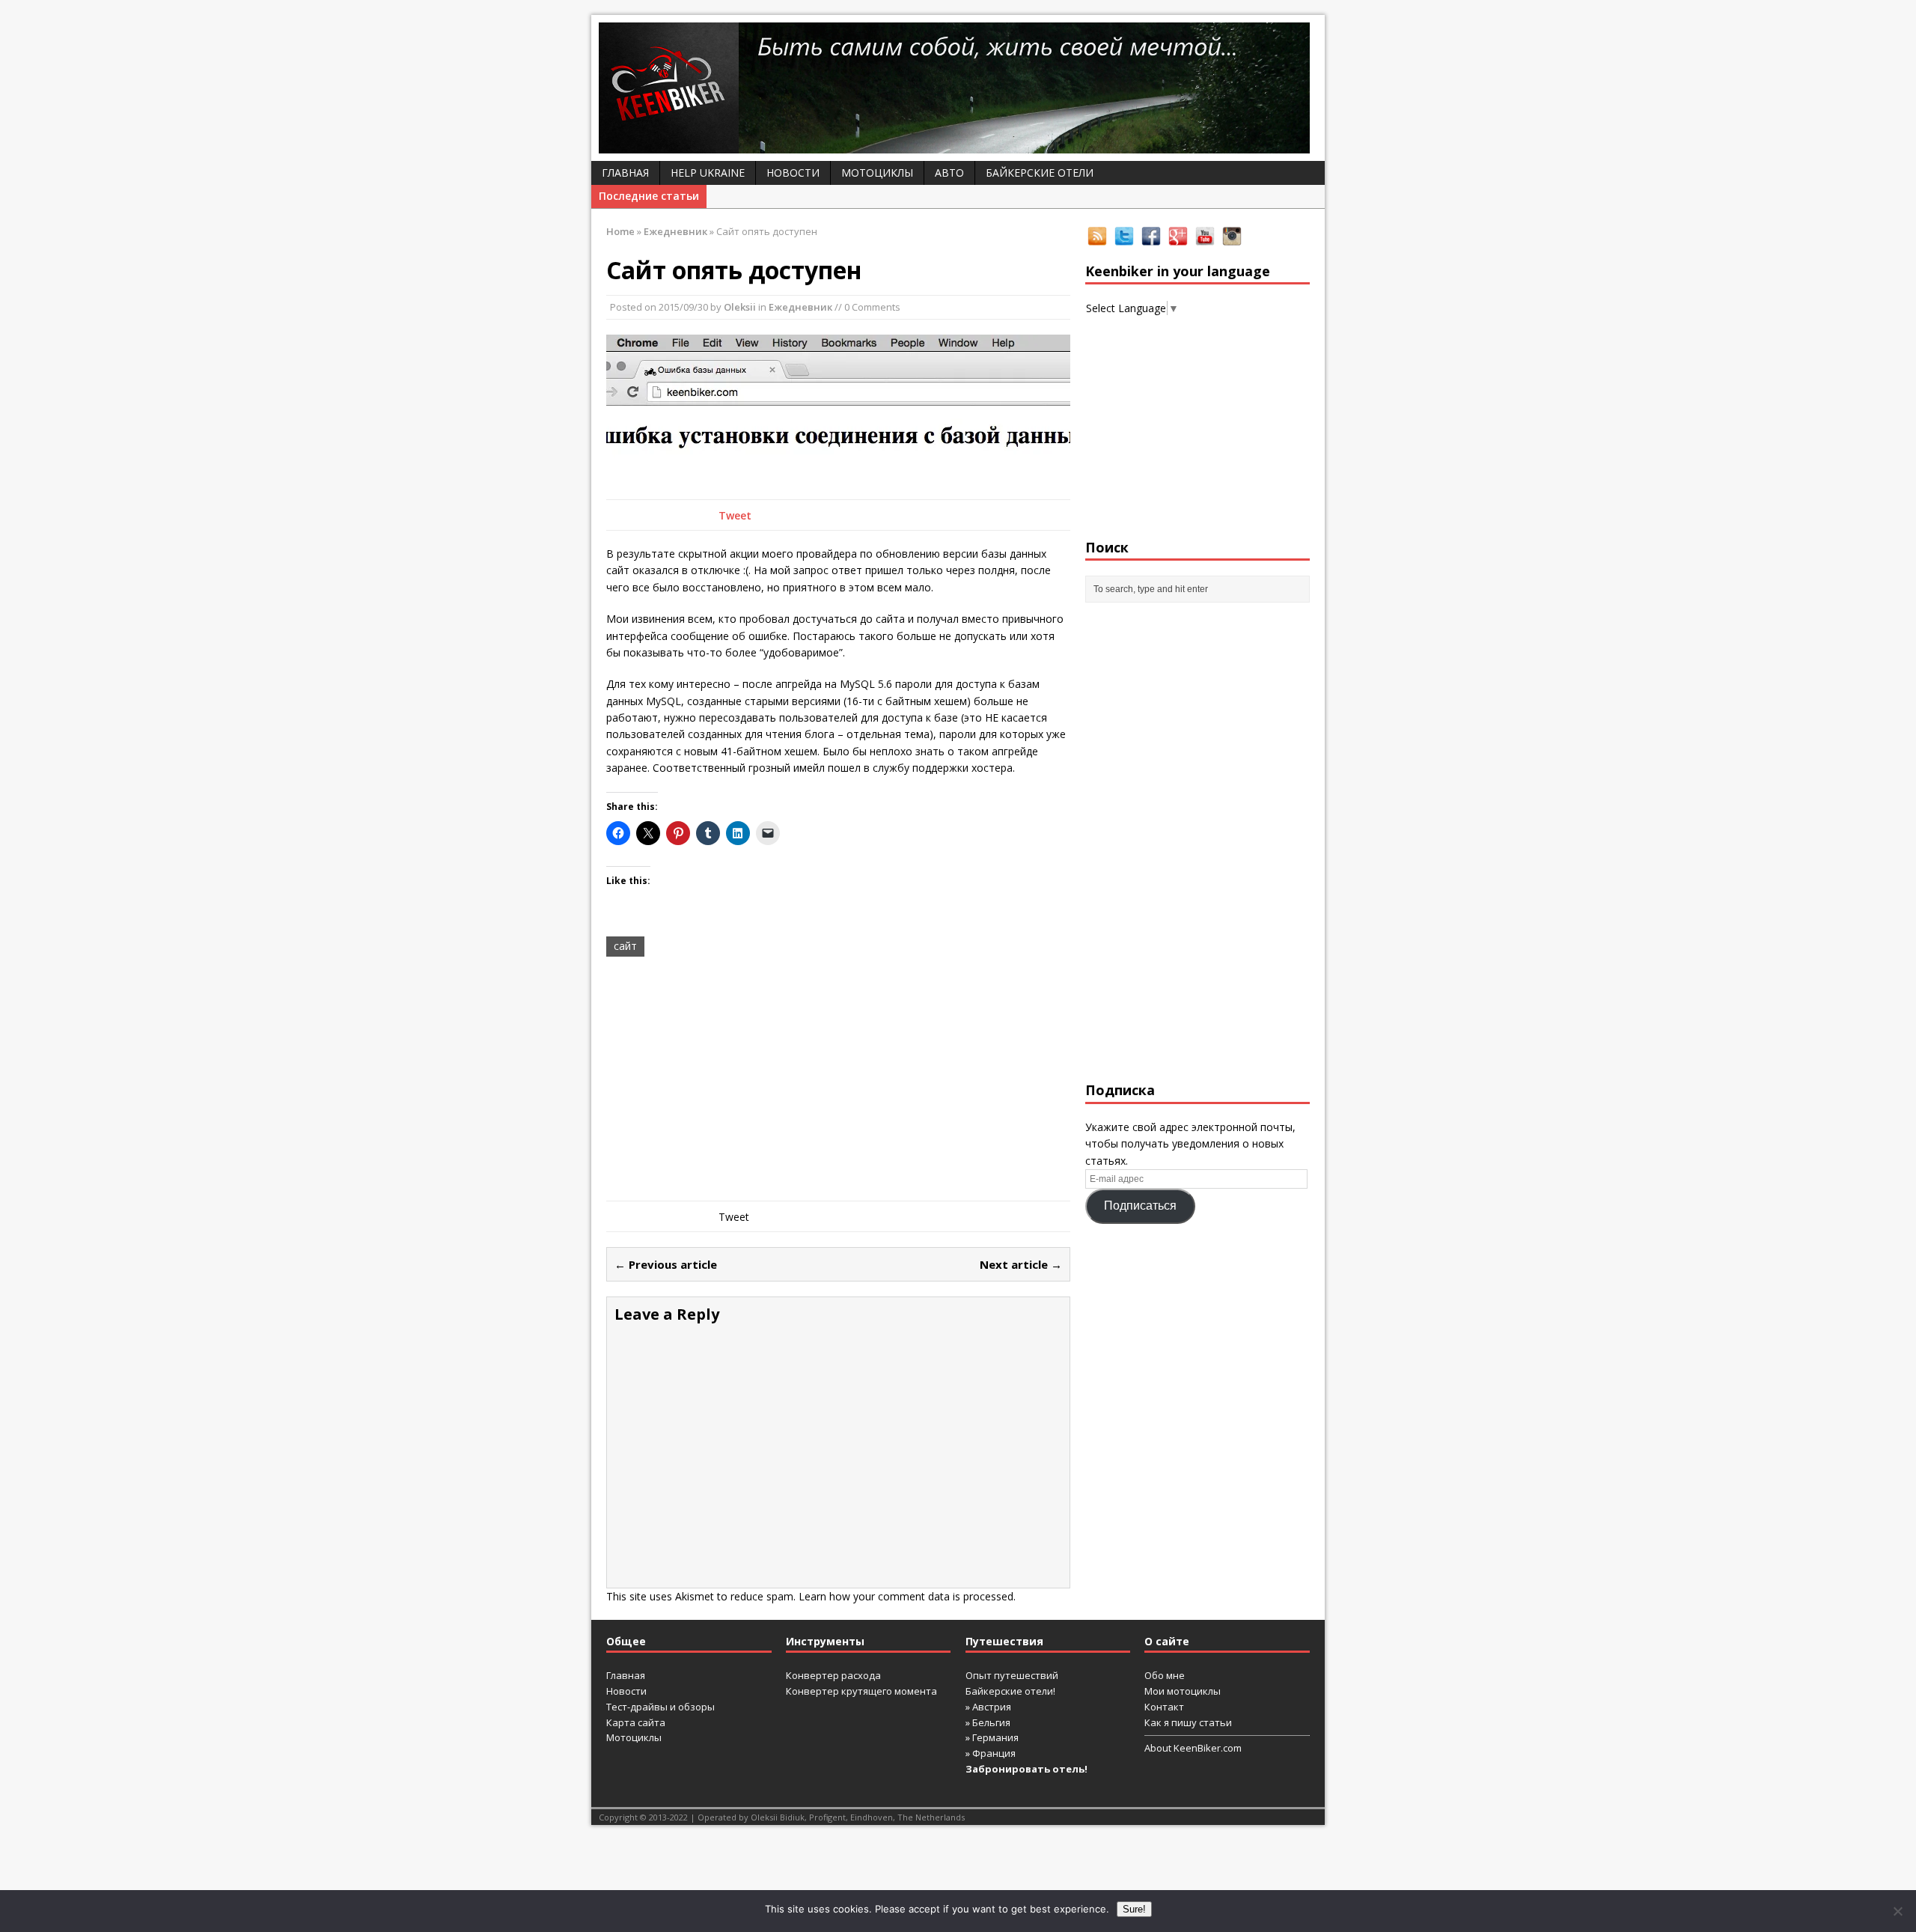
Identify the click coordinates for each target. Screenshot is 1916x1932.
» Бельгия (988, 1722)
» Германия (992, 1737)
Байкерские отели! (1010, 1691)
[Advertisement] (838, 1081)
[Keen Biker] (958, 88)
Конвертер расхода (833, 1675)
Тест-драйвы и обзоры (660, 1707)
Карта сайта (636, 1722)
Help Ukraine (708, 173)
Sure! (1134, 1909)
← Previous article (666, 1264)
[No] (1897, 1911)
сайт (625, 946)
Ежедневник (800, 307)
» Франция (991, 1753)
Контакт (1164, 1707)
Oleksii (740, 307)
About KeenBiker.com (1193, 1748)
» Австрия (988, 1707)
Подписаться (1140, 1206)
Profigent (827, 1817)
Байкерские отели (1040, 173)
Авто (949, 173)
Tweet (735, 515)
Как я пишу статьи (1188, 1722)
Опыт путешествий (1012, 1675)
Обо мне (1165, 1675)
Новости (793, 173)
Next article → (1021, 1264)
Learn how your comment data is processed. (907, 1596)
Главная (625, 173)
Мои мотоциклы (1183, 1691)
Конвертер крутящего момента (861, 1691)
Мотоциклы (877, 173)
